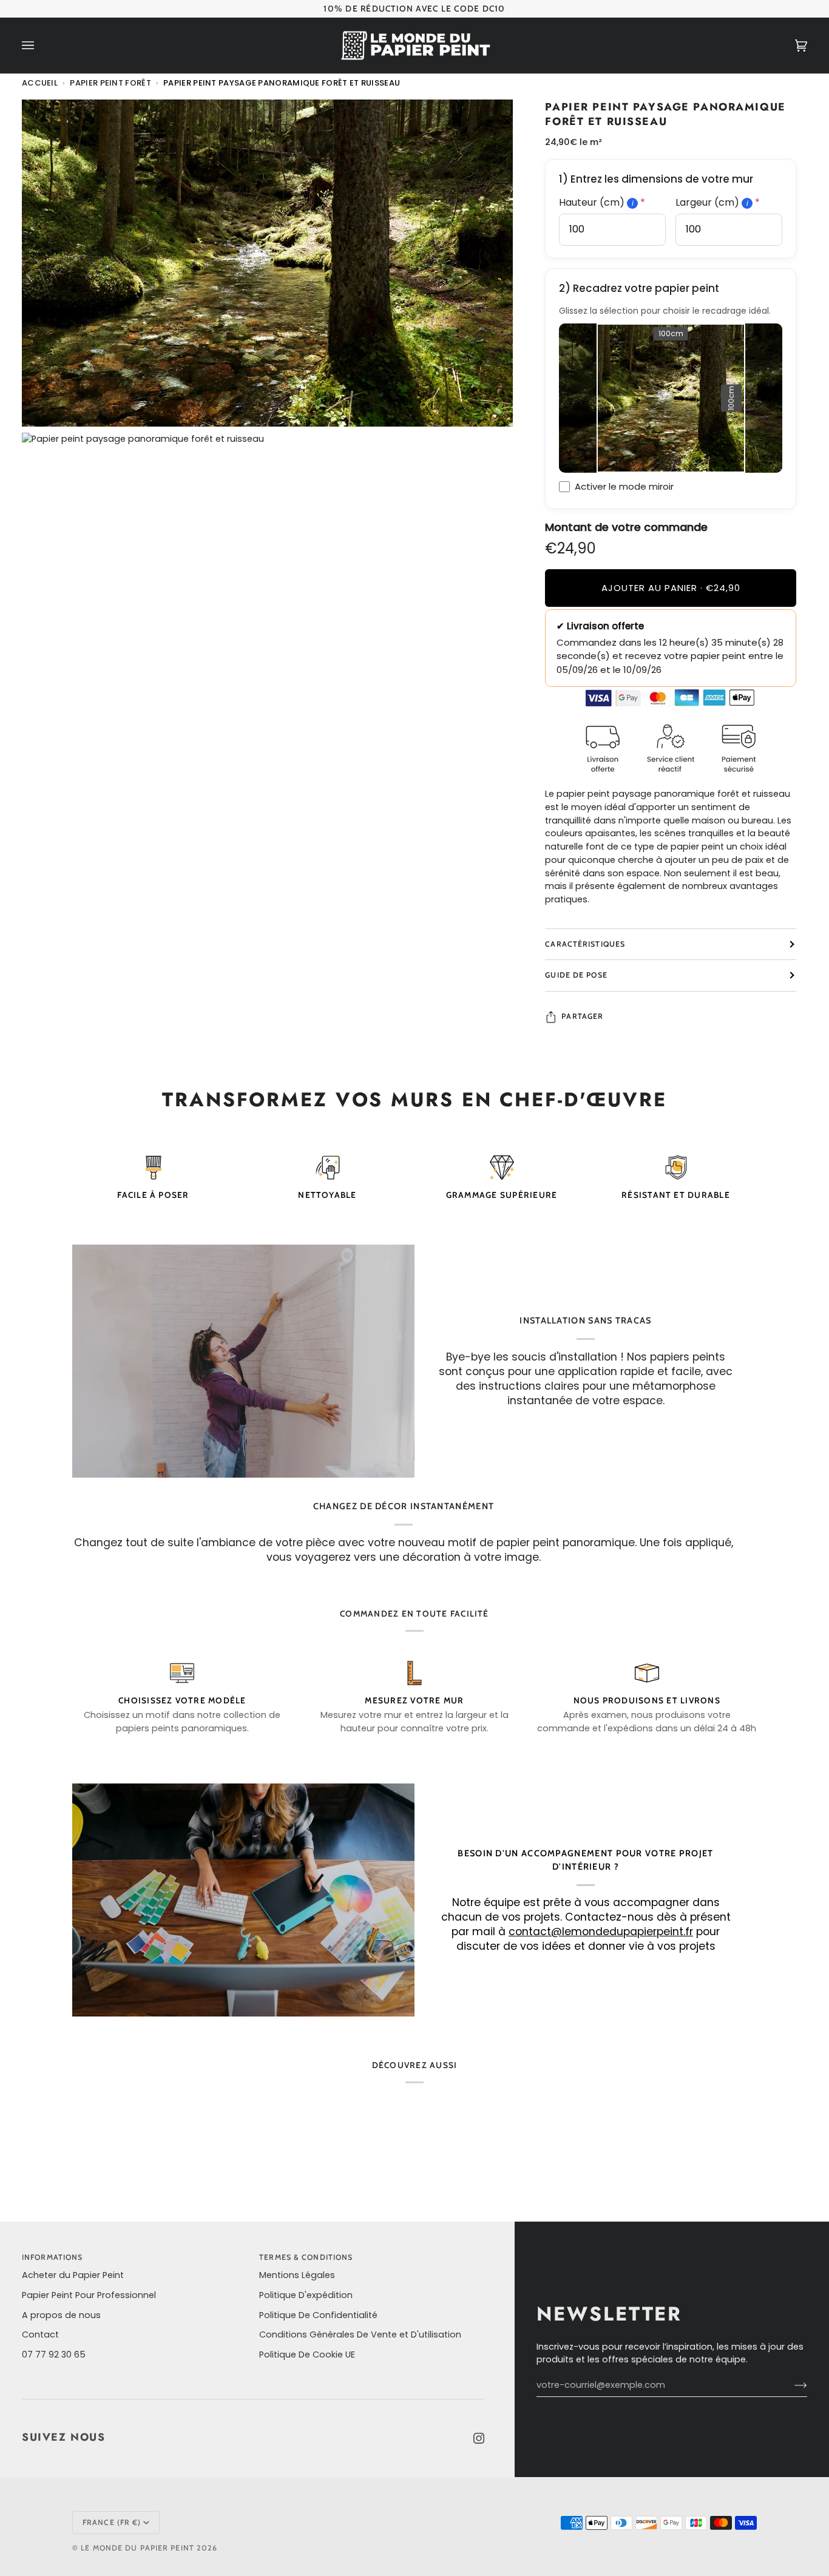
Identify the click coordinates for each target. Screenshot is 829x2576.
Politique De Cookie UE (307, 2355)
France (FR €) (112, 2522)
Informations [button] (52, 2257)
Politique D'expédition (306, 2295)
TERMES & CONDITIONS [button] (306, 2257)
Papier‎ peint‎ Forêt (110, 83)
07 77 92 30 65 (54, 2355)
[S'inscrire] (791, 2385)
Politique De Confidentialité (318, 2315)
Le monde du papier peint (137, 2548)
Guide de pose (576, 975)
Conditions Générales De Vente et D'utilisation (360, 2334)
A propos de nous (61, 2315)
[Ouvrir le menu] (40, 46)
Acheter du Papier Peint (73, 2275)
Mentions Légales (297, 2275)
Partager (582, 1016)
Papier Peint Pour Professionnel (89, 2295)
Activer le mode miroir (624, 486)
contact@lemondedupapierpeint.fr (601, 1932)
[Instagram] (479, 2438)
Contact (40, 2334)
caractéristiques (585, 944)
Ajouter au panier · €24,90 (671, 588)
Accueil (40, 83)
